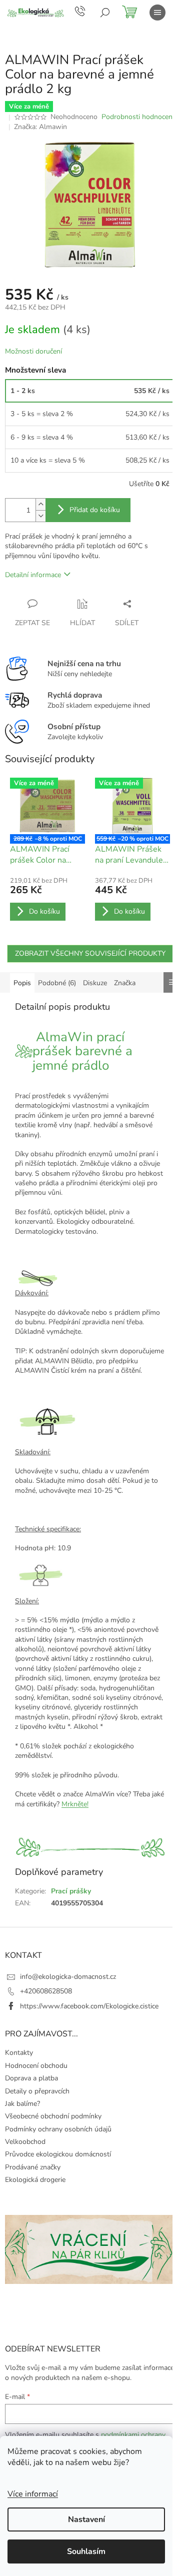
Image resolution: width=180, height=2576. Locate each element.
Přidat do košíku (95, 510)
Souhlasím (86, 2551)
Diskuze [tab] (95, 983)
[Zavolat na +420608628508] (88, 11)
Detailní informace (33, 575)
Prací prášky (71, 1891)
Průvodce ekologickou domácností (58, 2154)
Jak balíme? (22, 2104)
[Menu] (157, 13)
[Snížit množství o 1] (40, 516)
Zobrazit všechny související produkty (90, 953)
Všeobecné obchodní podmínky (53, 2116)
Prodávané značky (33, 2167)
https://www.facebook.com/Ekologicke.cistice (89, 2006)
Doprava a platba (31, 2078)
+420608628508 (46, 1991)
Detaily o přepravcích (37, 2091)
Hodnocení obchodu (36, 2066)
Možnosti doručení (33, 351)
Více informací (33, 2494)
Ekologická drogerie (35, 2180)
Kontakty (19, 2053)
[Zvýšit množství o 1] (40, 504)
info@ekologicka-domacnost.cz (68, 1977)
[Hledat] (105, 13)
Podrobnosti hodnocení (138, 117)
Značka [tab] (125, 983)
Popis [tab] (22, 983)
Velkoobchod (25, 2142)
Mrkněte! (75, 1804)
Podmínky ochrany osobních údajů (58, 2129)
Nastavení (86, 2519)
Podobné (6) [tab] (57, 983)
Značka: (40, 127)
